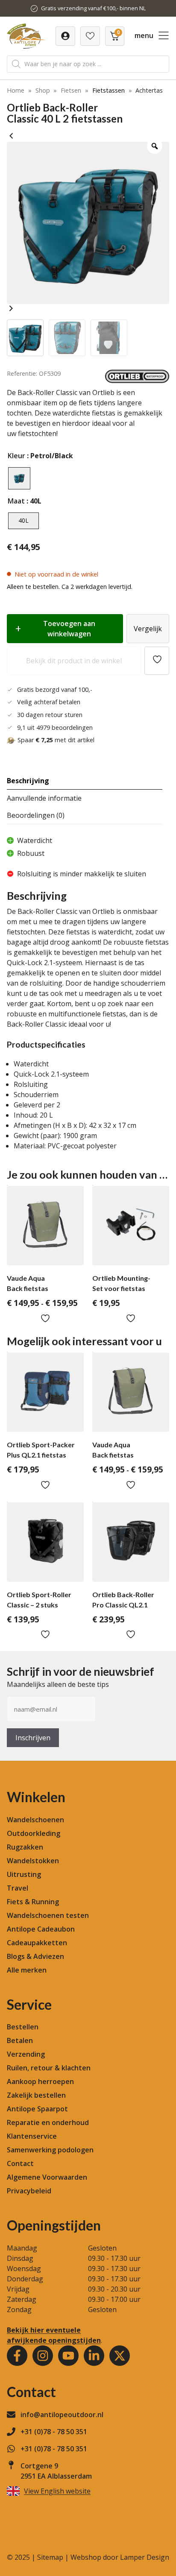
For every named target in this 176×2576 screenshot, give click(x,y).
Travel (18, 1888)
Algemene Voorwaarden (47, 2177)
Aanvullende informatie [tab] (44, 798)
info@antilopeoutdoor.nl (62, 2415)
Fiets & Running (33, 1902)
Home (16, 90)
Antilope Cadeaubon (41, 1929)
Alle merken (27, 1970)
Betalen (20, 2040)
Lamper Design (145, 2557)
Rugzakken (25, 1847)
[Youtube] (68, 2356)
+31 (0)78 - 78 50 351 (54, 2432)
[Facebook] (17, 2356)
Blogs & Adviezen (35, 1956)
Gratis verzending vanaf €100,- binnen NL (93, 8)
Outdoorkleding (34, 1833)
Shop (43, 90)
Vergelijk (148, 629)
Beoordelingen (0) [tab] (36, 815)
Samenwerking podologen (50, 2150)
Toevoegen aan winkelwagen (69, 629)
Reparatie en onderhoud (48, 2122)
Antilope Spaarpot (37, 2109)
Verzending (26, 2054)
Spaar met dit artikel (56, 740)
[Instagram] (43, 2356)
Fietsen (71, 90)
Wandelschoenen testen (48, 1915)
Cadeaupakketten (37, 1943)
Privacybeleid (29, 2191)
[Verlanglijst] (65, 36)
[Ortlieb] (137, 381)
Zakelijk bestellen (36, 2095)
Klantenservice (32, 2136)
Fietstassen (109, 90)
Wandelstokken (33, 1861)
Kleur (16, 456)
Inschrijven (33, 1738)
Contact (20, 2163)
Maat (16, 501)
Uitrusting (24, 1874)
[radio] (19, 478)
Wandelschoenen (35, 1820)
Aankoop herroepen (40, 2081)
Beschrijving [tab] (28, 781)
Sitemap (50, 2557)
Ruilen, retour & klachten (49, 2068)
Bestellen (23, 2027)
